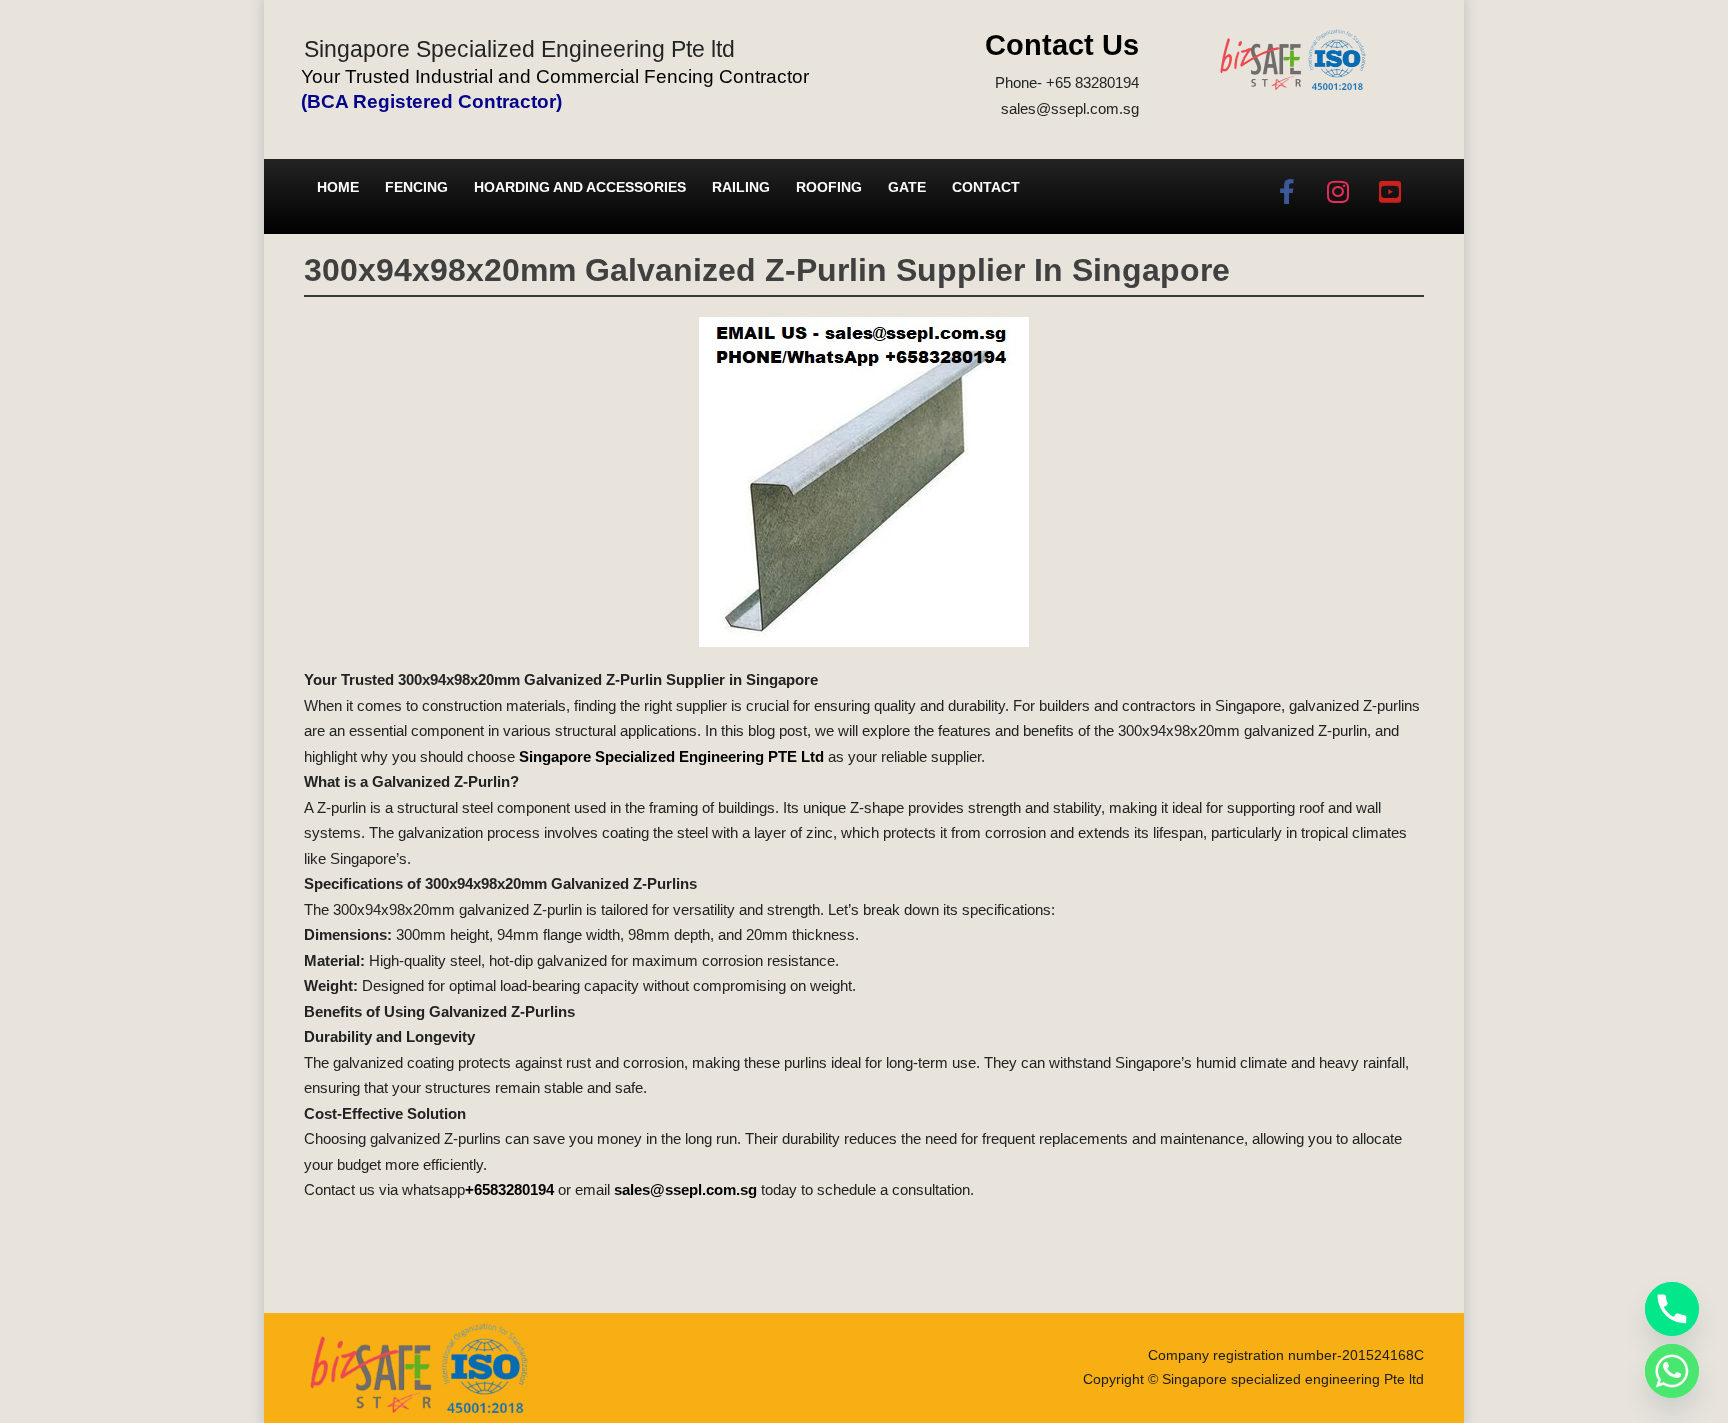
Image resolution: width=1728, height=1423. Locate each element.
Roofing (829, 187)
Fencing (416, 187)
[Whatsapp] (1672, 1371)
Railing (741, 187)
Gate (907, 187)
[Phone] (1672, 1309)
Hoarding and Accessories (580, 187)
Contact (986, 187)
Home (338, 187)
